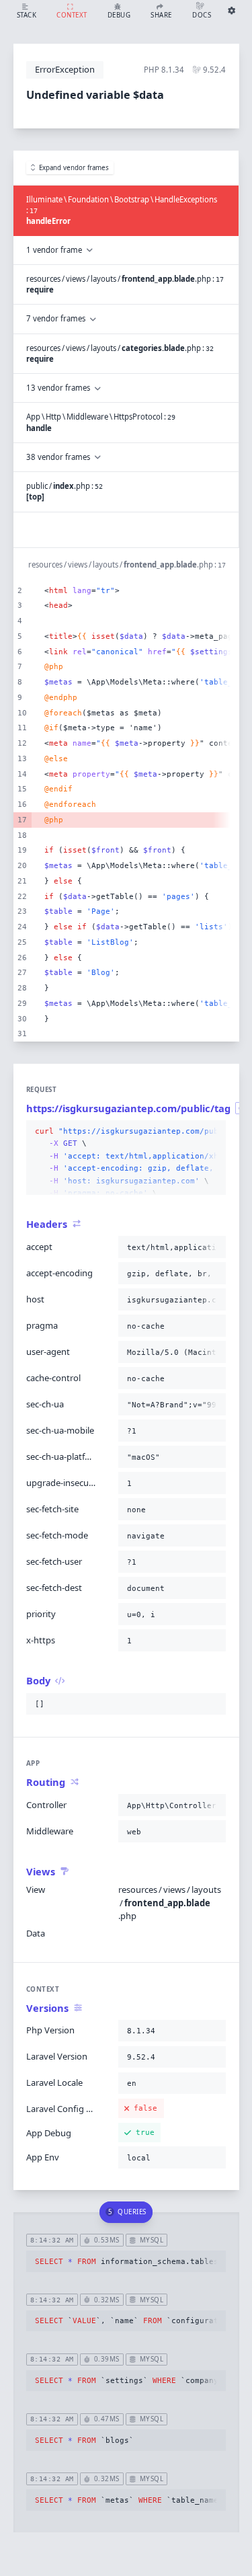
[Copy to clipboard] (213, 1132)
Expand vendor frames (74, 168)
